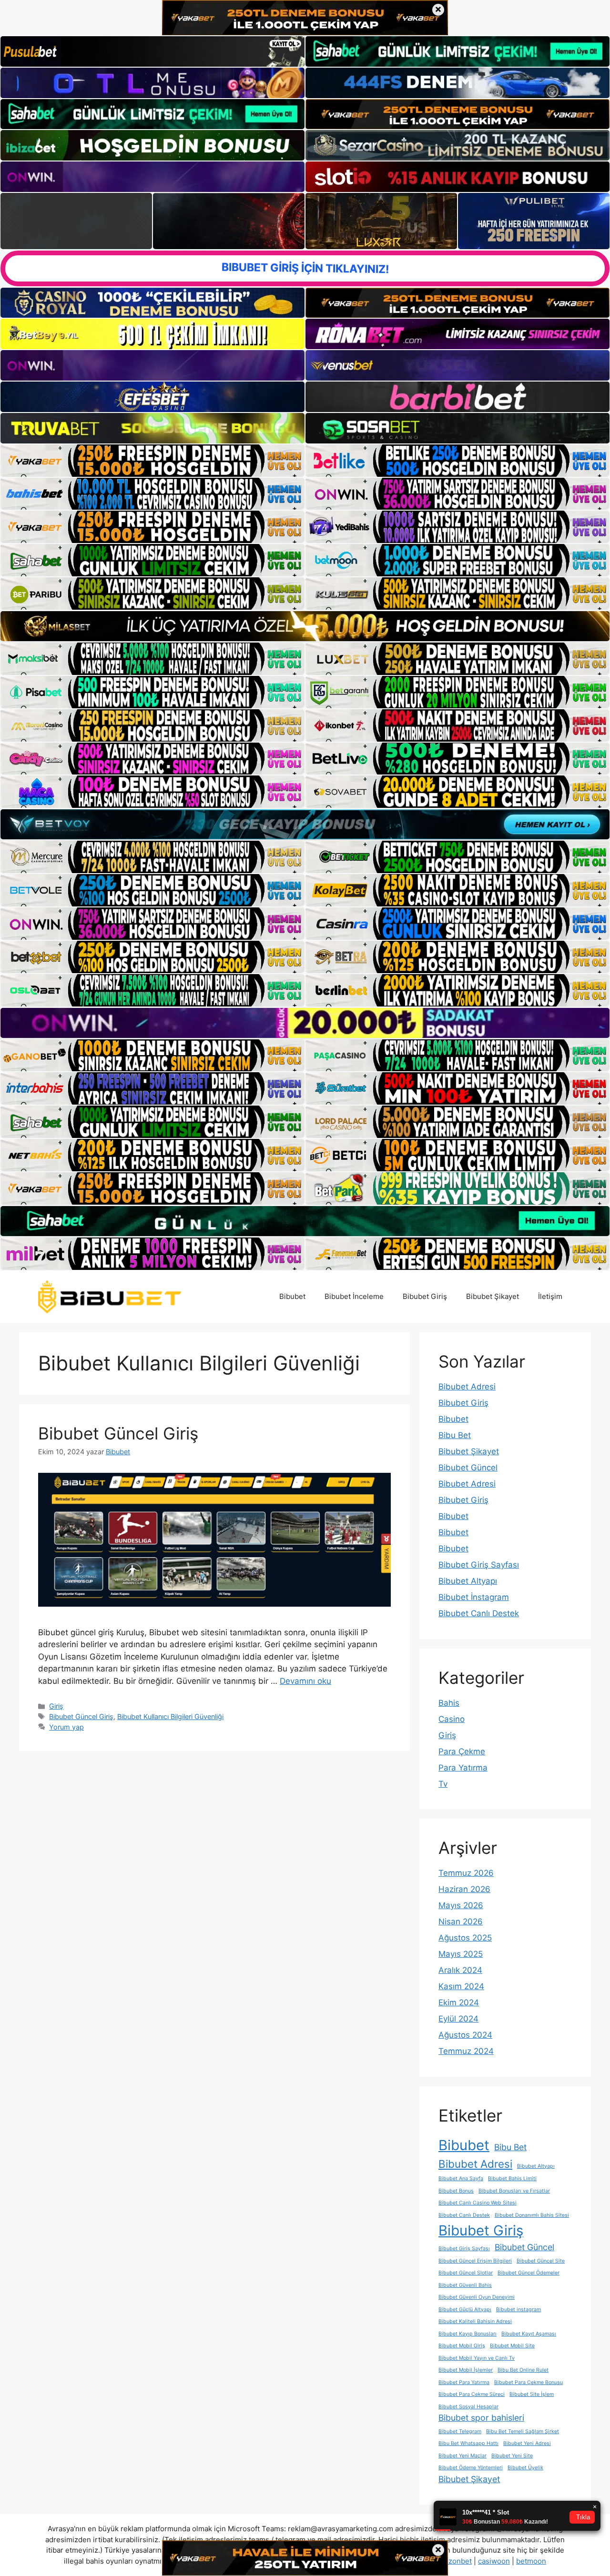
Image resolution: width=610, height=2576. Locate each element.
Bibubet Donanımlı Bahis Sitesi (532, 2215)
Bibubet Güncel (468, 1468)
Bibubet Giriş (425, 1296)
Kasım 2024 (461, 1986)
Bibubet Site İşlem (532, 2394)
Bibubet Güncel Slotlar (466, 2273)
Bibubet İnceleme (354, 1296)
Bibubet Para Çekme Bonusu (529, 2382)
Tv (443, 1784)
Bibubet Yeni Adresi (527, 2443)
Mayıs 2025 (461, 1954)
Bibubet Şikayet (493, 1296)
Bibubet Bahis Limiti (512, 2179)
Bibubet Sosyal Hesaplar (468, 2407)
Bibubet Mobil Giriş (462, 2346)
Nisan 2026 (461, 1922)
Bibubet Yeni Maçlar (463, 2456)
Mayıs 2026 (461, 1905)
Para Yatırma (463, 1768)
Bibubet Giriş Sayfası (479, 1565)
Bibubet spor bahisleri (481, 2418)
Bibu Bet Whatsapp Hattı (468, 2443)
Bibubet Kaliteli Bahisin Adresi (475, 2321)
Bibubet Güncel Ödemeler (529, 2273)
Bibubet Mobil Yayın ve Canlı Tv (477, 2358)
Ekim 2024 (459, 2002)
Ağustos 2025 (465, 1938)
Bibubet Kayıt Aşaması (529, 2334)
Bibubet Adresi (467, 1387)
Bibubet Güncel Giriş (118, 1433)
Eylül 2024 (458, 2019)
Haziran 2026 (464, 1889)
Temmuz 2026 (466, 1873)
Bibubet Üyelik (525, 2468)
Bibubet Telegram (460, 2431)
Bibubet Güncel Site (541, 2261)
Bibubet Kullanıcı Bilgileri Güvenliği (170, 1716)
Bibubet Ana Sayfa (461, 2179)
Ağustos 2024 (465, 2035)
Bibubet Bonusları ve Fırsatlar (514, 2191)
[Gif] (305, 626)
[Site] (152, 461)
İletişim (550, 1296)
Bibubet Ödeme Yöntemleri (471, 2468)
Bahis (449, 1703)
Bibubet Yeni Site (512, 2456)
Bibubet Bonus (456, 2191)
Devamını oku (305, 1681)
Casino (452, 1719)
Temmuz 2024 (466, 2051)
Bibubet (292, 1296)
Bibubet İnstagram (474, 1597)
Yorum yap (66, 1727)
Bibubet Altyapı (468, 1581)
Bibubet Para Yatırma (464, 2382)
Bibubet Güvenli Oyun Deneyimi (477, 2297)
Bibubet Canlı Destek (479, 1613)
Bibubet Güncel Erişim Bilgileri (475, 2261)
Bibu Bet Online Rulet (523, 2370)
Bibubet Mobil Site (512, 2346)
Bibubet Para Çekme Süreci (472, 2394)
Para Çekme (462, 1751)
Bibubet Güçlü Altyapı (465, 2309)
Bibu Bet (455, 1435)
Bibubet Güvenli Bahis (465, 2285)
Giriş (56, 1706)
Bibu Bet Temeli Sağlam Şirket (523, 2431)
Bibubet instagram (518, 2309)
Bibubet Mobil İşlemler (466, 2370)
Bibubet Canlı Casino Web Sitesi (478, 2203)
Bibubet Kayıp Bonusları (468, 2334)
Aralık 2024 (460, 1970)
